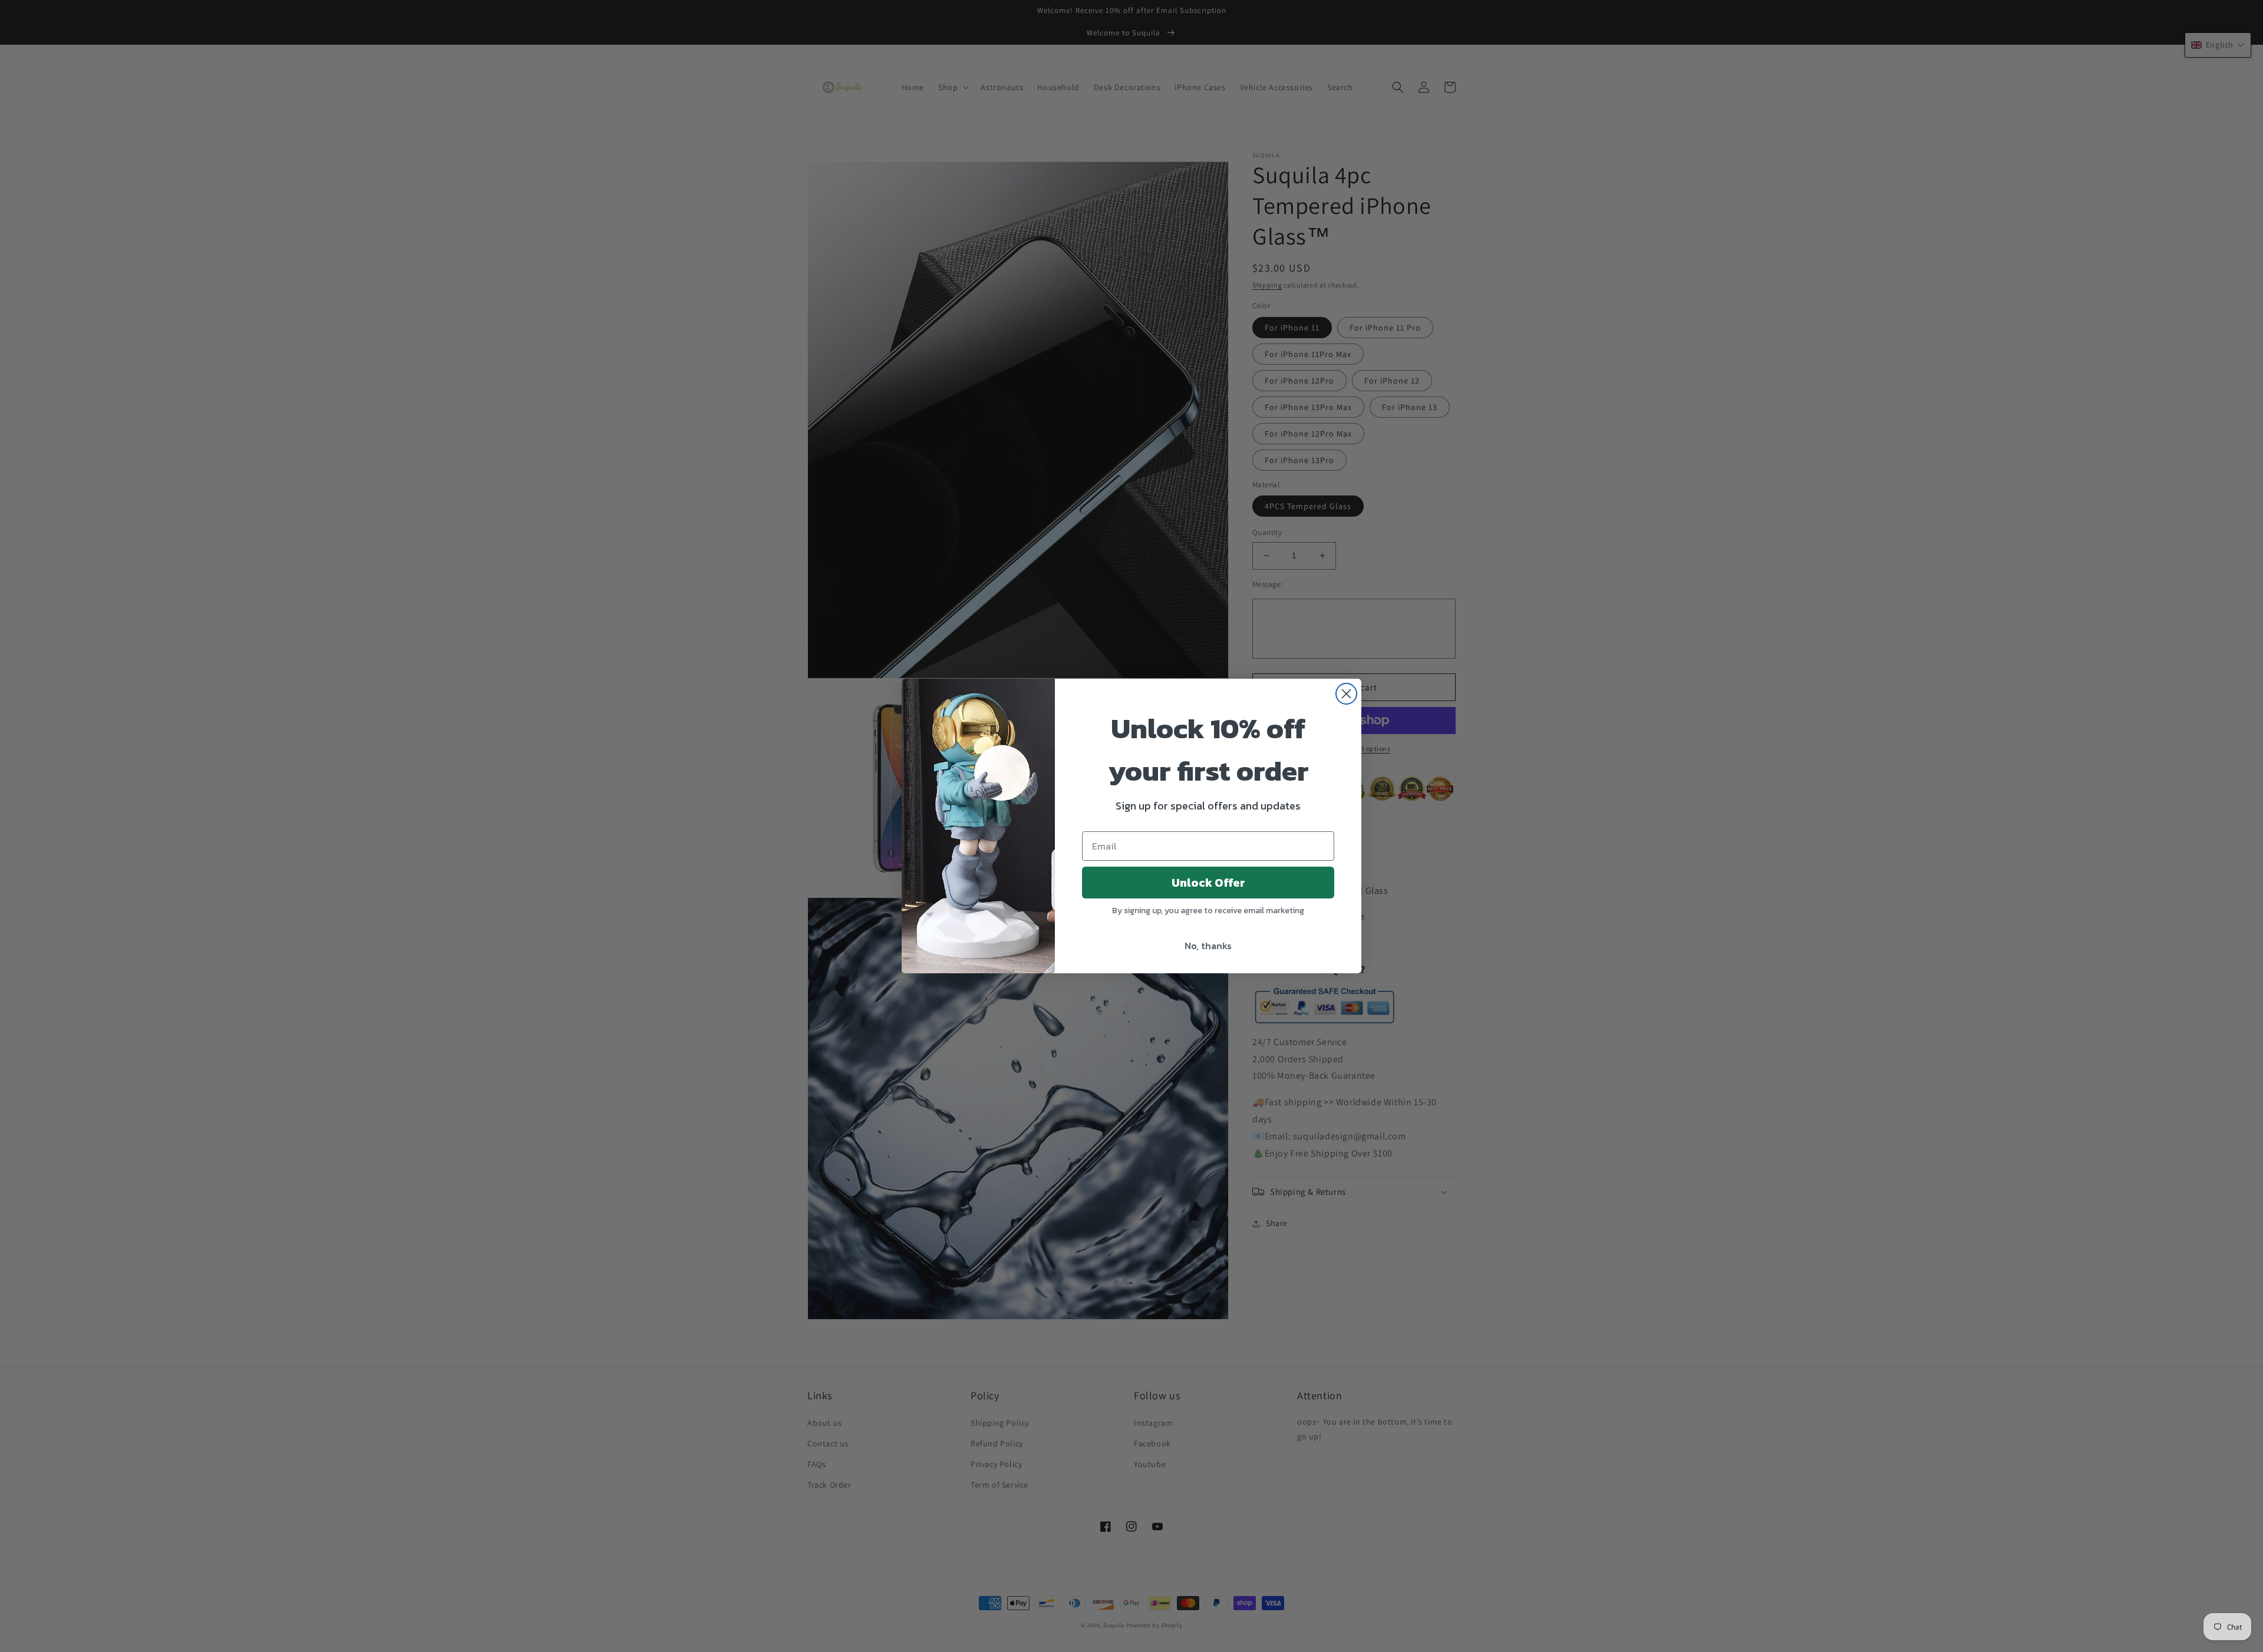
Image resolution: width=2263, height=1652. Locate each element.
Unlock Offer (1208, 883)
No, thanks (1208, 946)
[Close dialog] (1346, 694)
